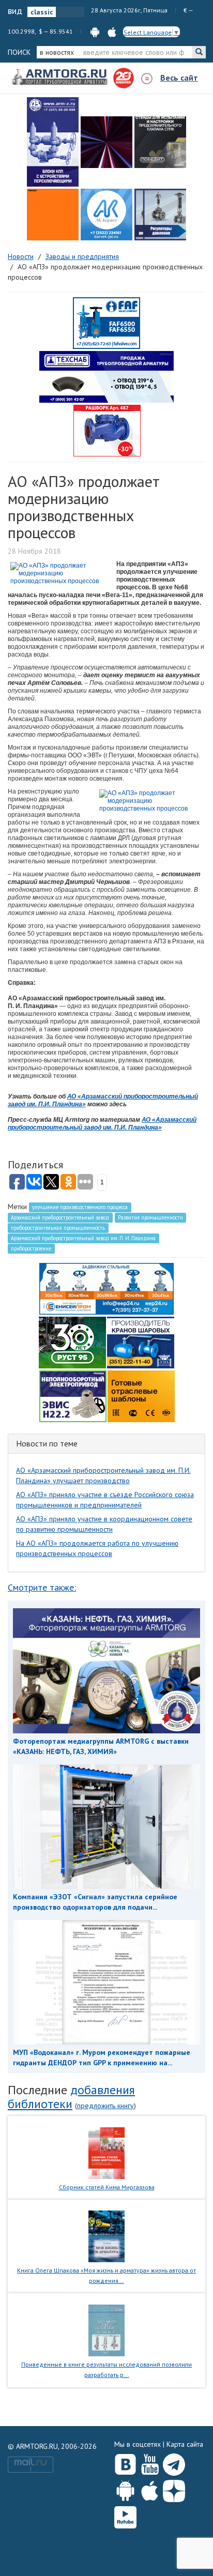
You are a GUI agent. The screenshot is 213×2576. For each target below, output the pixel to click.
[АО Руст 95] (72, 1342)
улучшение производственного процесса (80, 1207)
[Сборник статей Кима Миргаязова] (107, 2152)
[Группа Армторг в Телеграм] (174, 2463)
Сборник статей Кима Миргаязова (107, 2187)
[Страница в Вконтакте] (125, 2462)
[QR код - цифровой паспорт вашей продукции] (141, 1395)
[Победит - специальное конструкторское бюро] (160, 142)
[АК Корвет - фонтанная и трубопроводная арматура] (106, 215)
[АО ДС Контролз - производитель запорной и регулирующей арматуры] (106, 142)
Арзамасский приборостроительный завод (60, 1217)
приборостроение (31, 1248)
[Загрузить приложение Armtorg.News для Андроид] (125, 2489)
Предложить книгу (105, 2106)
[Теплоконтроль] (160, 215)
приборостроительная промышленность (58, 1228)
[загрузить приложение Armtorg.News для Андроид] (95, 31)
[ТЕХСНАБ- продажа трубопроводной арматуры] (106, 376)
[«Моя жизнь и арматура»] (106, 2236)
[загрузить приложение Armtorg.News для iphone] (112, 31)
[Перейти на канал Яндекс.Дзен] (174, 2489)
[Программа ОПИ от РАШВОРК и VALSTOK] (107, 430)
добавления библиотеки (71, 2097)
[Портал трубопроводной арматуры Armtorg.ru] (60, 78)
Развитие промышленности (150, 1217)
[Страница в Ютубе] (150, 2462)
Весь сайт (179, 78)
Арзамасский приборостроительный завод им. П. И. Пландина (83, 1238)
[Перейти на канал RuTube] (125, 2515)
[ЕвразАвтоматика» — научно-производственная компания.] (73, 1395)
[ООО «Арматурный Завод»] (53, 142)
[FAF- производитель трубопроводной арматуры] (106, 323)
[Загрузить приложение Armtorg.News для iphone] (150, 2489)
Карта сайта (185, 2444)
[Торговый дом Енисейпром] (106, 1288)
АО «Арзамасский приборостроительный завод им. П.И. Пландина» (102, 1124)
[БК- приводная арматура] (53, 215)
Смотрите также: (42, 1587)
